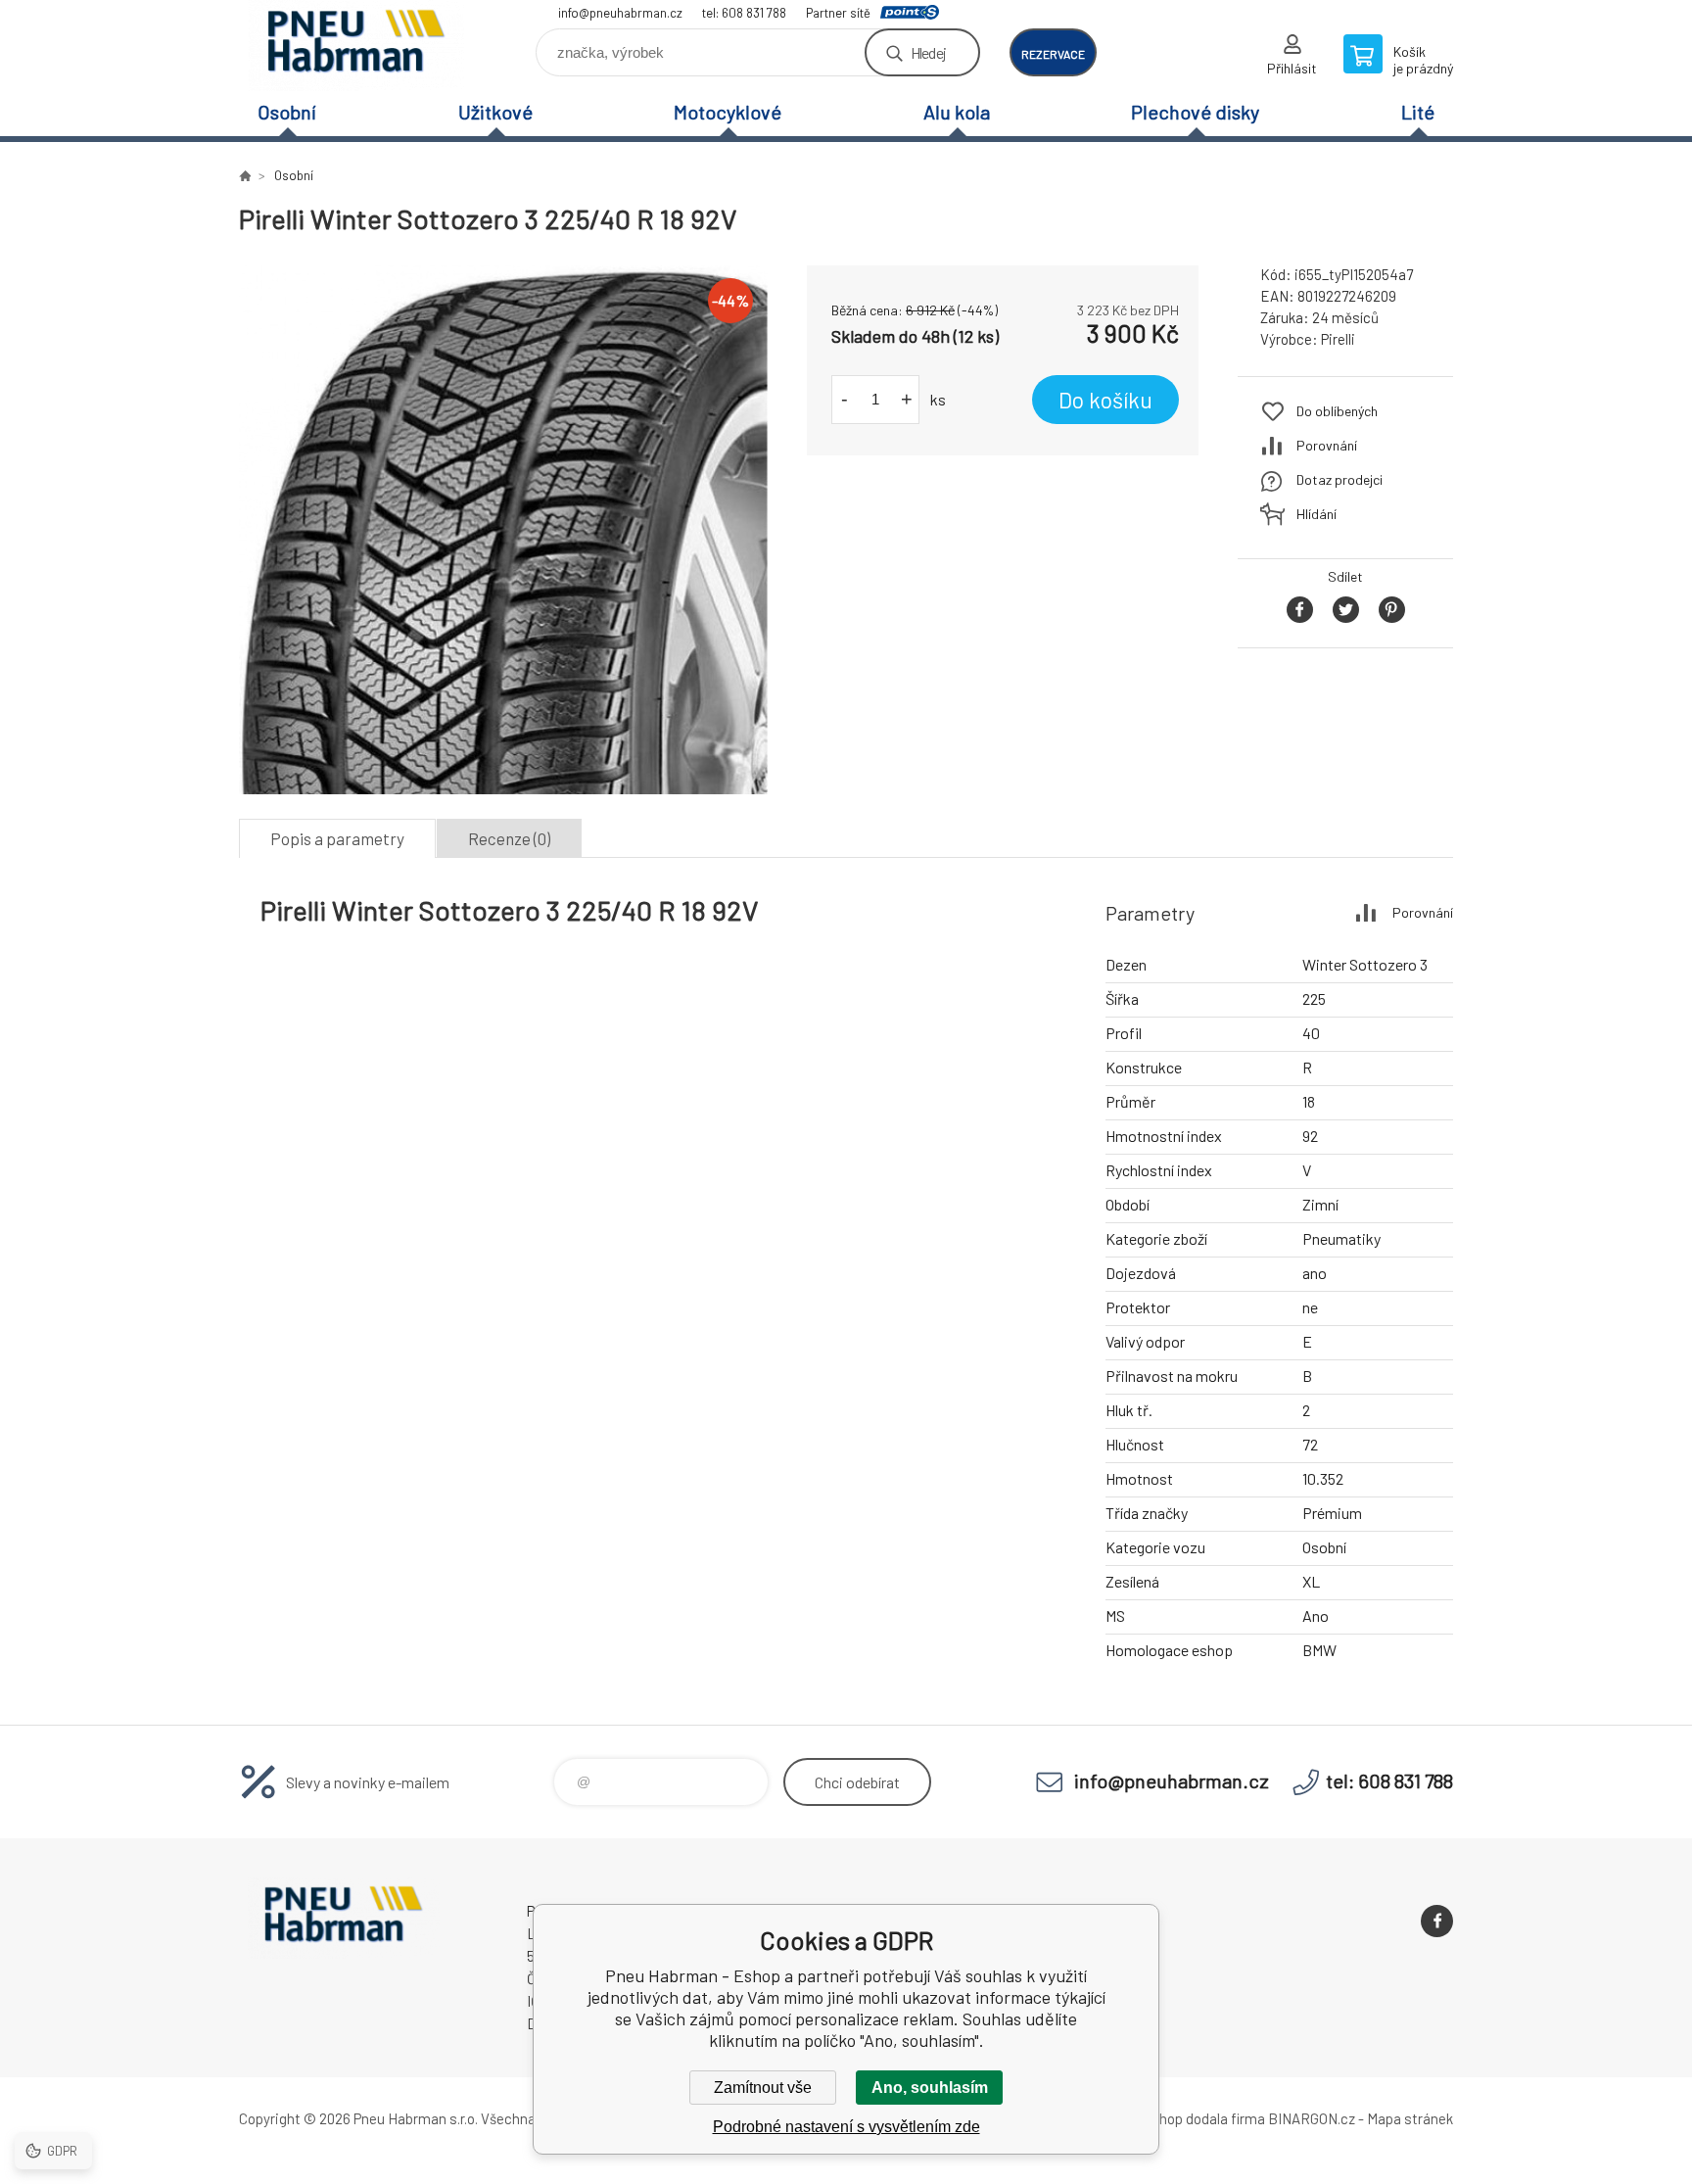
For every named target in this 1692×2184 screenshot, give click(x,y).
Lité (1418, 112)
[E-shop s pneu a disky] (245, 175)
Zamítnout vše (763, 2088)
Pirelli (1338, 339)
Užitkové (495, 112)
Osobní (287, 112)
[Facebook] (1437, 1921)
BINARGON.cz (1312, 2118)
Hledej (928, 52)
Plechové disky (1195, 112)
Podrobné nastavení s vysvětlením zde (846, 2127)
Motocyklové (728, 112)
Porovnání (1327, 445)
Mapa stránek (1410, 2118)
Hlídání (1316, 514)
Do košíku (1105, 400)
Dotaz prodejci (1339, 479)
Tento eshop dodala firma (1184, 2118)
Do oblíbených (1337, 411)
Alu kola (957, 112)
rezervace (1053, 54)
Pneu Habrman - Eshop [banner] (356, 46)
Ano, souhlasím (930, 2088)
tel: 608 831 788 (744, 13)
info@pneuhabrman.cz (620, 13)
